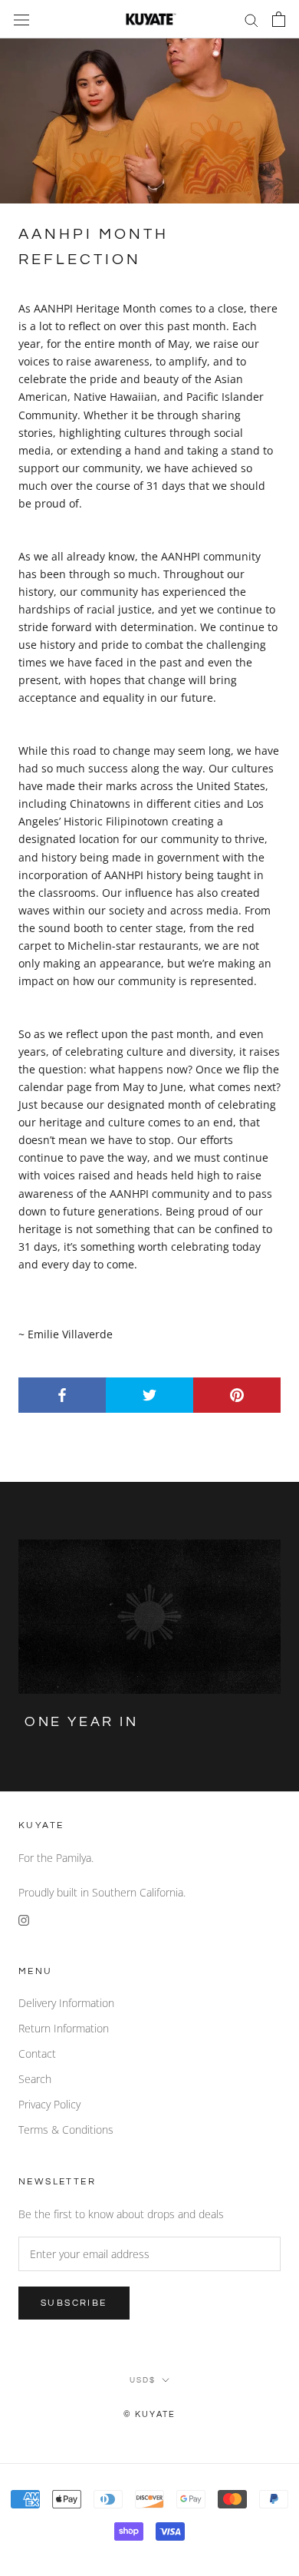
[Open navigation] (21, 19)
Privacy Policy (49, 2104)
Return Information (64, 2028)
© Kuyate (150, 2414)
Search (35, 2079)
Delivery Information (66, 2003)
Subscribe (74, 2303)
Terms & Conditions (66, 2130)
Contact (37, 2054)
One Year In (82, 1722)
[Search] (251, 20)
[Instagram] (24, 1918)
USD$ (143, 2380)
